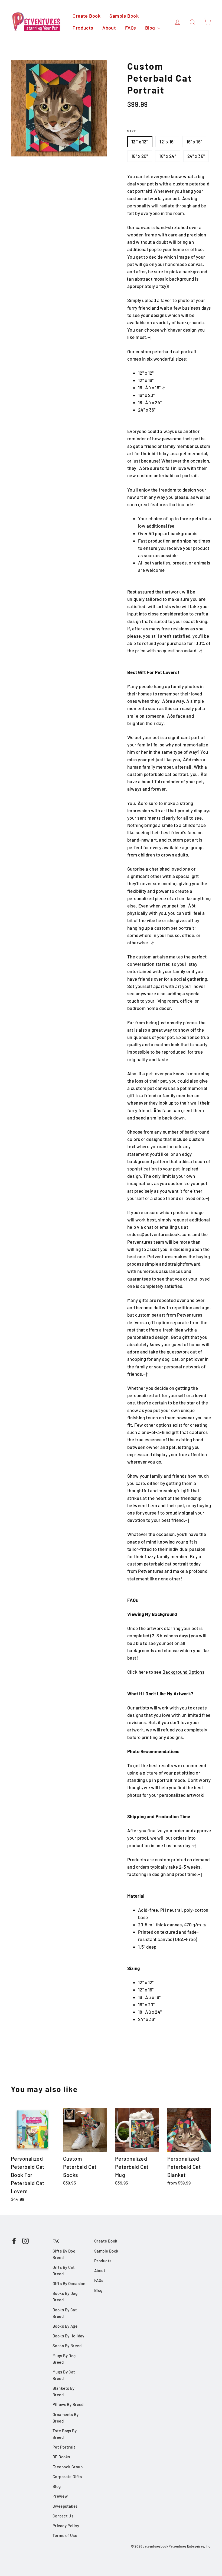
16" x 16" (194, 142)
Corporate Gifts (67, 2476)
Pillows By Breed (68, 2404)
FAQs (131, 28)
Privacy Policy (66, 2526)
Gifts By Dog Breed (64, 2254)
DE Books (61, 2457)
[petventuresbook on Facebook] (14, 2240)
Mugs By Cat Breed (64, 2375)
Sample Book (124, 16)
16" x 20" (140, 156)
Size (132, 131)
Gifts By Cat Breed (64, 2270)
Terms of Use (65, 2535)
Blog (151, 28)
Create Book (86, 16)
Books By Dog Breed (65, 2296)
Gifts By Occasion (69, 2283)
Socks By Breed (67, 2346)
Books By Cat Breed (65, 2313)
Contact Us (63, 2516)
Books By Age (65, 2326)
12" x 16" (167, 142)
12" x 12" (140, 142)
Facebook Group (68, 2467)
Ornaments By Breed (66, 2418)
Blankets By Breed (64, 2391)
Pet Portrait (64, 2447)
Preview (60, 2496)
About (109, 28)
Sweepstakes (65, 2506)
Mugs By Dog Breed (64, 2359)
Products (83, 28)
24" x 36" (196, 156)
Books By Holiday (68, 2336)
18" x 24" (168, 156)
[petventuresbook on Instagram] (25, 2240)
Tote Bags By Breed (65, 2434)
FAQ (56, 2241)
